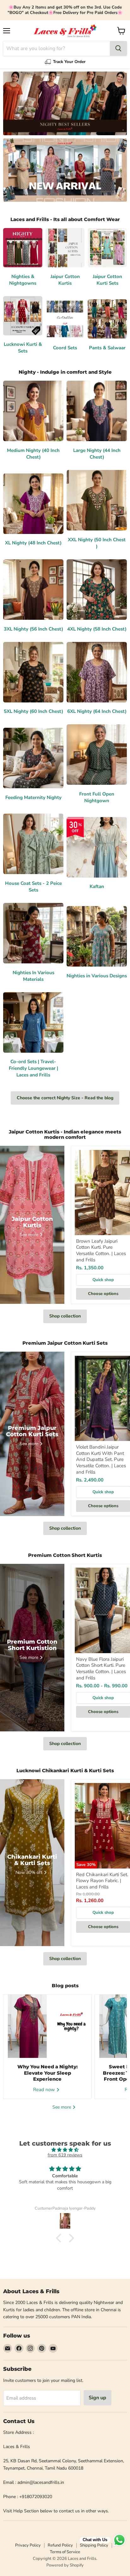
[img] (65, 2150)
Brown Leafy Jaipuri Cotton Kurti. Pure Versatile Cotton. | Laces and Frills (101, 1250)
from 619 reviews (65, 2155)
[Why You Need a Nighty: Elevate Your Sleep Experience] (47, 2026)
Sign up (98, 2398)
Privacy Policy (28, 2545)
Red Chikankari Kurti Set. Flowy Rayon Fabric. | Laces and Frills (102, 1881)
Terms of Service (65, 2552)
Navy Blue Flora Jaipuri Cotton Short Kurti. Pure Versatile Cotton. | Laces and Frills (101, 1669)
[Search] (118, 48)
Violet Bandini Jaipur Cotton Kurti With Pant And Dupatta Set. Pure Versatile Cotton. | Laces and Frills (101, 1459)
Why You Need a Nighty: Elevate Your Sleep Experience (47, 2073)
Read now (45, 2090)
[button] (60, 2238)
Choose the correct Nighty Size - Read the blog (65, 1098)
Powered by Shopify (65, 2565)
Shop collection (65, 1316)
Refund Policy (60, 2545)
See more (62, 2107)
